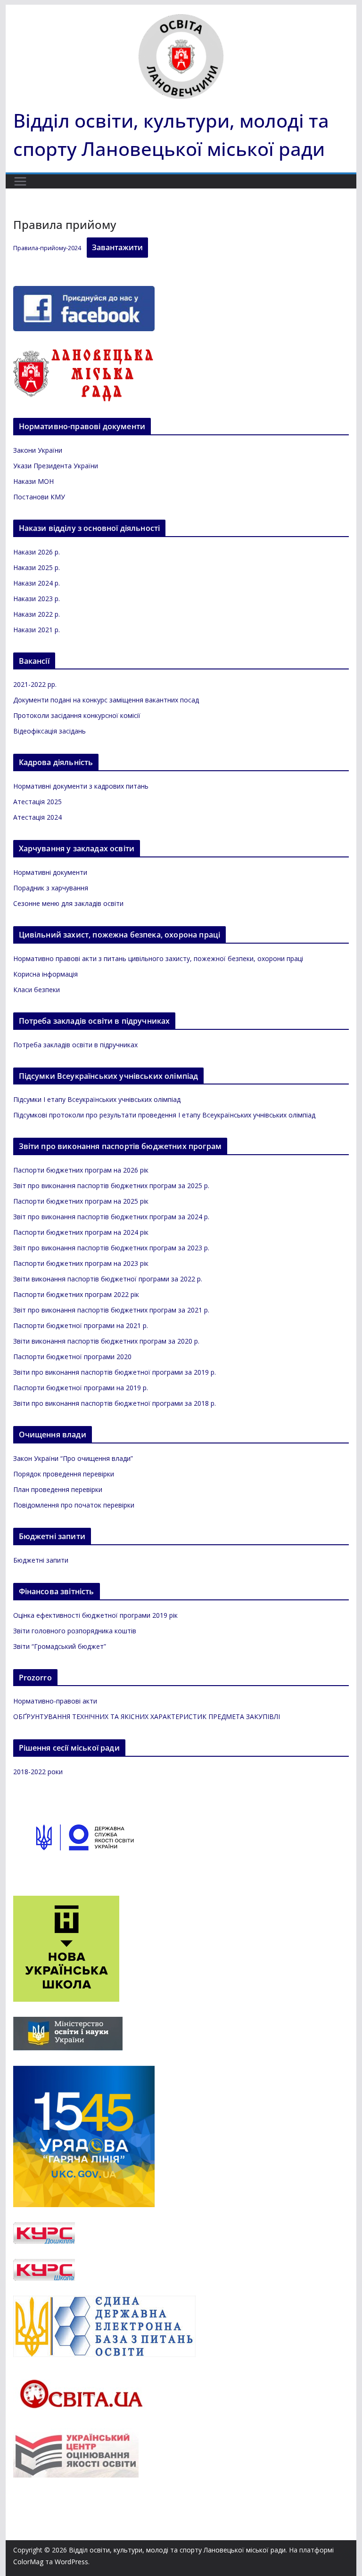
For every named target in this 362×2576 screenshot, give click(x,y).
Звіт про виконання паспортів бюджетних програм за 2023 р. (111, 1248)
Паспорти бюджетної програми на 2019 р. (81, 1388)
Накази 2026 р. (37, 552)
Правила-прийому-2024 (47, 248)
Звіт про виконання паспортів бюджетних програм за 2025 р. (111, 1186)
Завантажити (117, 247)
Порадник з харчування (51, 888)
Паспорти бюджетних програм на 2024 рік (81, 1232)
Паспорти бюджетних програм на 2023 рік (81, 1263)
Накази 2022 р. (37, 614)
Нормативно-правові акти (55, 1701)
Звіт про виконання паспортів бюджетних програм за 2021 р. (111, 1310)
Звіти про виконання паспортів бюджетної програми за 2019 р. (115, 1372)
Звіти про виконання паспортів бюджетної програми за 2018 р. (115, 1403)
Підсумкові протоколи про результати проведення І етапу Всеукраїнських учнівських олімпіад (164, 1115)
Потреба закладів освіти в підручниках (75, 1045)
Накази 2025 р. (37, 567)
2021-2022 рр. (35, 684)
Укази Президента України (56, 466)
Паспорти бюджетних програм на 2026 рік (81, 1170)
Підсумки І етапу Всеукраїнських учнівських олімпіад (97, 1099)
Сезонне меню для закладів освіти (68, 903)
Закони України (38, 450)
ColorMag (28, 2562)
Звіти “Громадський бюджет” (60, 1646)
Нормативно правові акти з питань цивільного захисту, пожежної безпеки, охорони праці (158, 958)
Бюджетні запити (41, 1560)
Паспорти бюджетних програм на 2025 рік (81, 1201)
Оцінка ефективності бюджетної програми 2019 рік (95, 1615)
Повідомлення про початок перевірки (74, 1505)
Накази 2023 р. (37, 599)
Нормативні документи (50, 872)
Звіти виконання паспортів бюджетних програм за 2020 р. (106, 1341)
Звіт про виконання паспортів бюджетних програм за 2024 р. (111, 1217)
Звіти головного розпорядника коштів (75, 1631)
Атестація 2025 (37, 802)
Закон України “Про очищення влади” (73, 1458)
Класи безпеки (37, 990)
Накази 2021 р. (37, 630)
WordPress (71, 2562)
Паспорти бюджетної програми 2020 (72, 1357)
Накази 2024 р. (37, 583)
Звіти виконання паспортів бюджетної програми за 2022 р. (108, 1279)
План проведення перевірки (58, 1489)
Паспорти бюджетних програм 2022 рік (76, 1294)
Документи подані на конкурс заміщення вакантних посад (106, 700)
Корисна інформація (45, 974)
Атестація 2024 (37, 817)
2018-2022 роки (38, 1772)
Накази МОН (33, 481)
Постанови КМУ (39, 497)
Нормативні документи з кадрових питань (81, 786)
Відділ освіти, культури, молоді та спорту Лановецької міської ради (177, 2550)
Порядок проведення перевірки (64, 1474)
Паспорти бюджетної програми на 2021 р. (81, 1325)
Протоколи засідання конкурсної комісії (77, 715)
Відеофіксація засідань (49, 731)
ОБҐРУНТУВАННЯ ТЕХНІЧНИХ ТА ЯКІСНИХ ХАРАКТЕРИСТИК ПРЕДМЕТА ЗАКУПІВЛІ (147, 1716)
